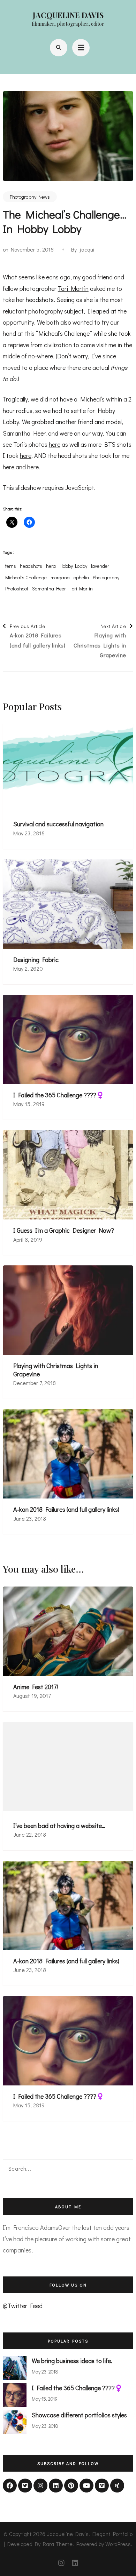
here (55, 444)
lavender (100, 566)
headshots (31, 566)
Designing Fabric (36, 960)
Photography (106, 578)
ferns (11, 566)
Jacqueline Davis (68, 15)
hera (51, 566)
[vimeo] (102, 2486)
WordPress (118, 2544)
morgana (60, 578)
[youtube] (86, 2486)
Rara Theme (58, 2544)
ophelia (81, 578)
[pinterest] (71, 2486)
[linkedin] (56, 2486)
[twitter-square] (25, 2486)
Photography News (30, 197)
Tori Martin (73, 288)
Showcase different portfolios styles (79, 2415)
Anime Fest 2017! (36, 1687)
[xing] (117, 2486)
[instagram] (40, 2486)
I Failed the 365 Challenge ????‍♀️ (59, 1095)
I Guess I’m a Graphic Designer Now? (64, 1230)
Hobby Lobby (73, 566)
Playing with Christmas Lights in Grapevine (56, 1370)
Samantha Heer (49, 589)
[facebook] (10, 2486)
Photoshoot (17, 589)
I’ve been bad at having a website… (59, 1826)
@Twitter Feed (23, 2306)
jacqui (87, 249)
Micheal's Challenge (26, 578)
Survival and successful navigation (58, 824)
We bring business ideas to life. (72, 2361)
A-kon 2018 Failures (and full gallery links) (66, 1509)
